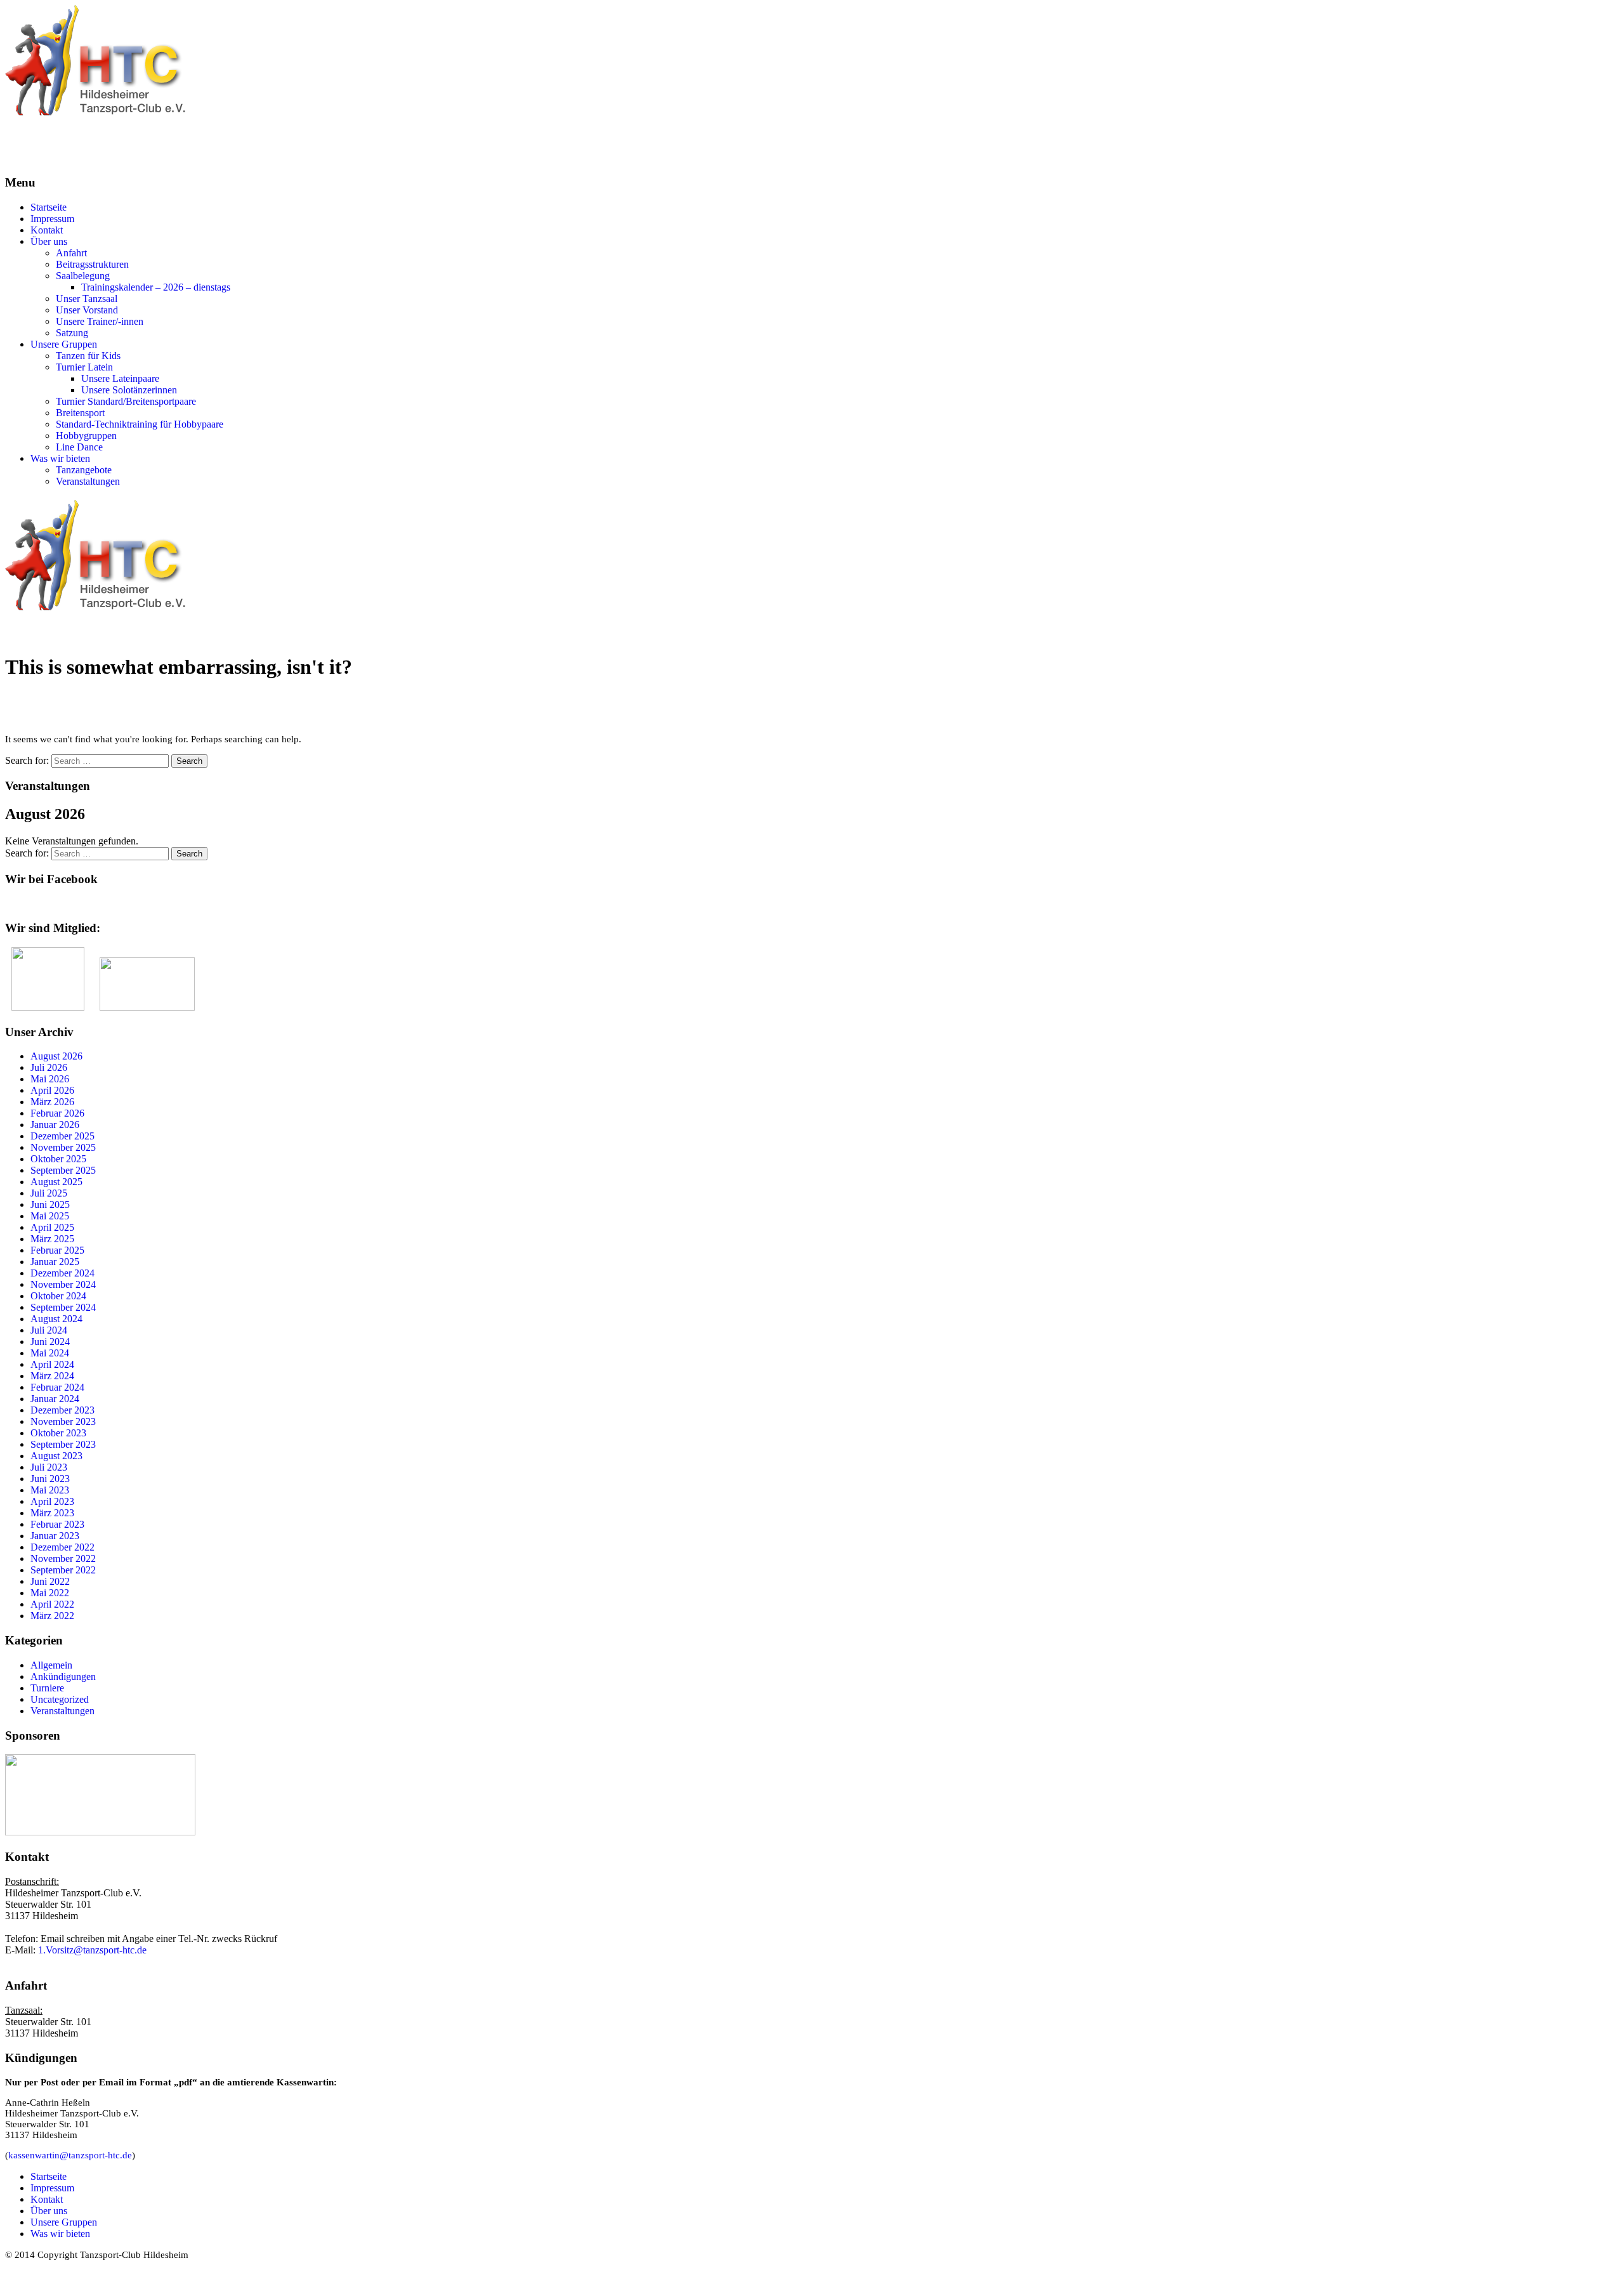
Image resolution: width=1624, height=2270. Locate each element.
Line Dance (79, 447)
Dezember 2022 (62, 1547)
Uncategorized (60, 1699)
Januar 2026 (55, 1125)
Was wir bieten (60, 458)
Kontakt (47, 230)
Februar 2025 (57, 1250)
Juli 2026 (49, 1067)
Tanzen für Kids (88, 356)
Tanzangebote (84, 470)
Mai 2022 (50, 1593)
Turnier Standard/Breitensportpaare (126, 401)
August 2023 (56, 1456)
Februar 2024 (57, 1387)
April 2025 (52, 1227)
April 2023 (52, 1501)
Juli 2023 (49, 1467)
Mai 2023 (50, 1490)
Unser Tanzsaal (87, 299)
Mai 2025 (50, 1216)
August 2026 (56, 1056)
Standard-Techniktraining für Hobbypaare (140, 424)
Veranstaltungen (88, 481)
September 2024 (63, 1307)
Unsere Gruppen (64, 344)
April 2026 (52, 1090)
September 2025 (63, 1170)
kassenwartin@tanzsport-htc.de (70, 2155)
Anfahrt (71, 253)
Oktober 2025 (58, 1159)
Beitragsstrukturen (92, 264)
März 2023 (52, 1513)
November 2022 (63, 1558)
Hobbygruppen (86, 436)
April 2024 (52, 1364)
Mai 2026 (50, 1079)
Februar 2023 (57, 1524)
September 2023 (63, 1444)
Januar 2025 (55, 1262)
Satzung (72, 333)
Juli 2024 (49, 1330)
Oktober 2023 (58, 1433)
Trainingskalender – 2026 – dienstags (156, 287)
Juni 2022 (50, 1581)
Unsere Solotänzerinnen (129, 390)
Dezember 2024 (62, 1273)
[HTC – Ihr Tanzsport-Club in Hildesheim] (95, 113)
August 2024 (56, 1319)
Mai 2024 (50, 1353)
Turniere (47, 1688)
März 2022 (52, 1616)
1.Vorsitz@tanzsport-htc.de (92, 1950)
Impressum (52, 219)
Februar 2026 (57, 1113)
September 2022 (63, 1570)
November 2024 (63, 1284)
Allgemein (51, 1665)
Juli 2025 (49, 1193)
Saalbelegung (83, 276)
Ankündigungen (63, 1676)
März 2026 (52, 1102)
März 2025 (52, 1239)
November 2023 (63, 1421)
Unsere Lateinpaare (120, 378)
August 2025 (56, 1182)
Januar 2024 (55, 1399)
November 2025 (63, 1147)
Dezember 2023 (62, 1410)
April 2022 (52, 1604)
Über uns (49, 241)
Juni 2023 (50, 1479)
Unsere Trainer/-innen (100, 321)
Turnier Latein (84, 367)
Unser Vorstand (87, 310)
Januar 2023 (55, 1536)
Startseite (49, 207)
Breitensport (80, 413)
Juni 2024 (50, 1342)
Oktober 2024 (58, 1296)
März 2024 (52, 1376)
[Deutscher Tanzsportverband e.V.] (48, 1007)
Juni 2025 (50, 1204)
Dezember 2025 (62, 1136)
